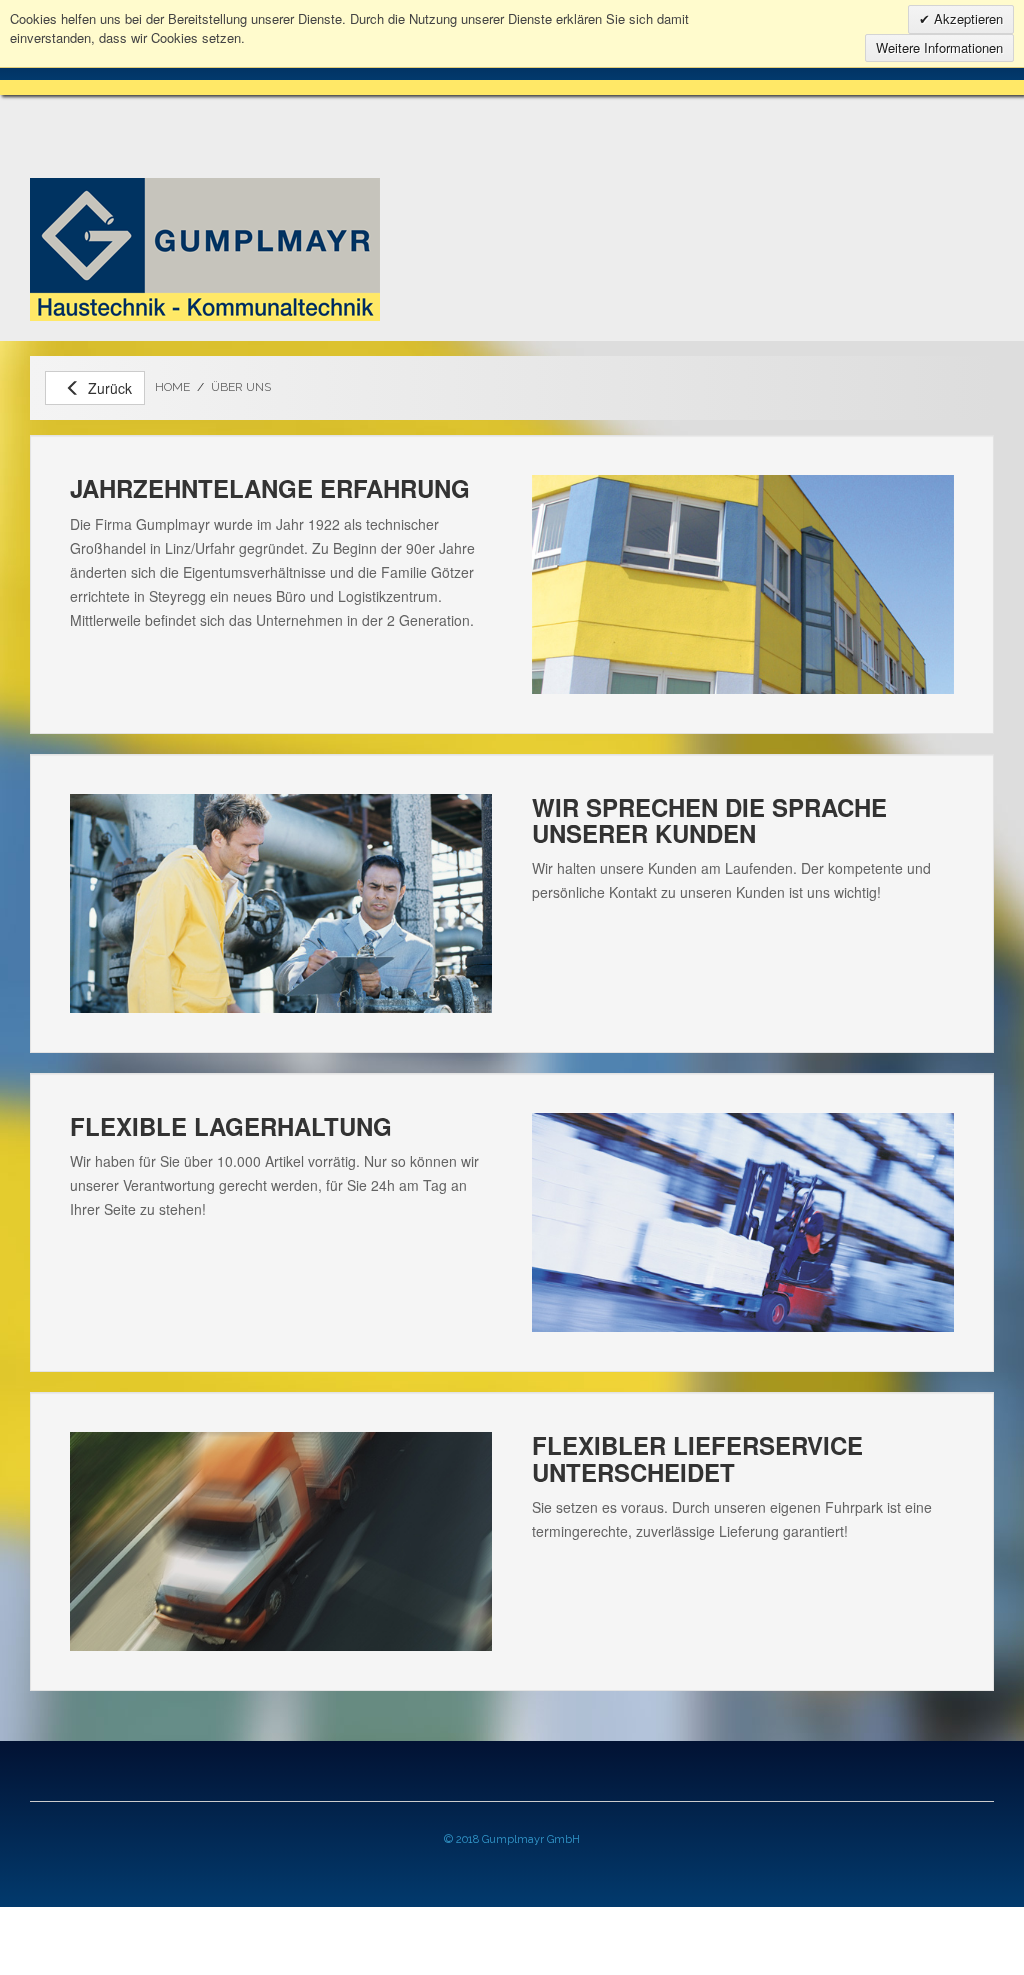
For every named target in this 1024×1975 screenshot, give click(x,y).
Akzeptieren (966, 18)
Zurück (110, 388)
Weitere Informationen (939, 47)
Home (172, 387)
